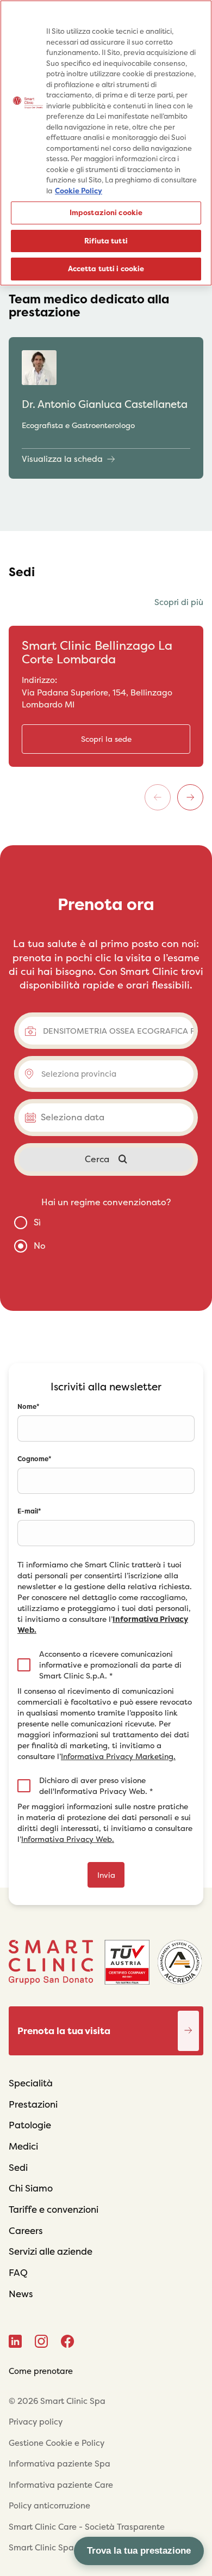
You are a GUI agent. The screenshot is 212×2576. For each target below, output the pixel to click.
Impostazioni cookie (106, 213)
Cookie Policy (79, 191)
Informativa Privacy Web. (68, 1839)
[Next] (190, 797)
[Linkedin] (15, 2341)
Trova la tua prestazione (139, 2551)
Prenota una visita (189, 2019)
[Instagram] (41, 2341)
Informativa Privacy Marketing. (118, 1756)
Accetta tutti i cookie (106, 269)
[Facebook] (68, 2341)
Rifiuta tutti (106, 241)
